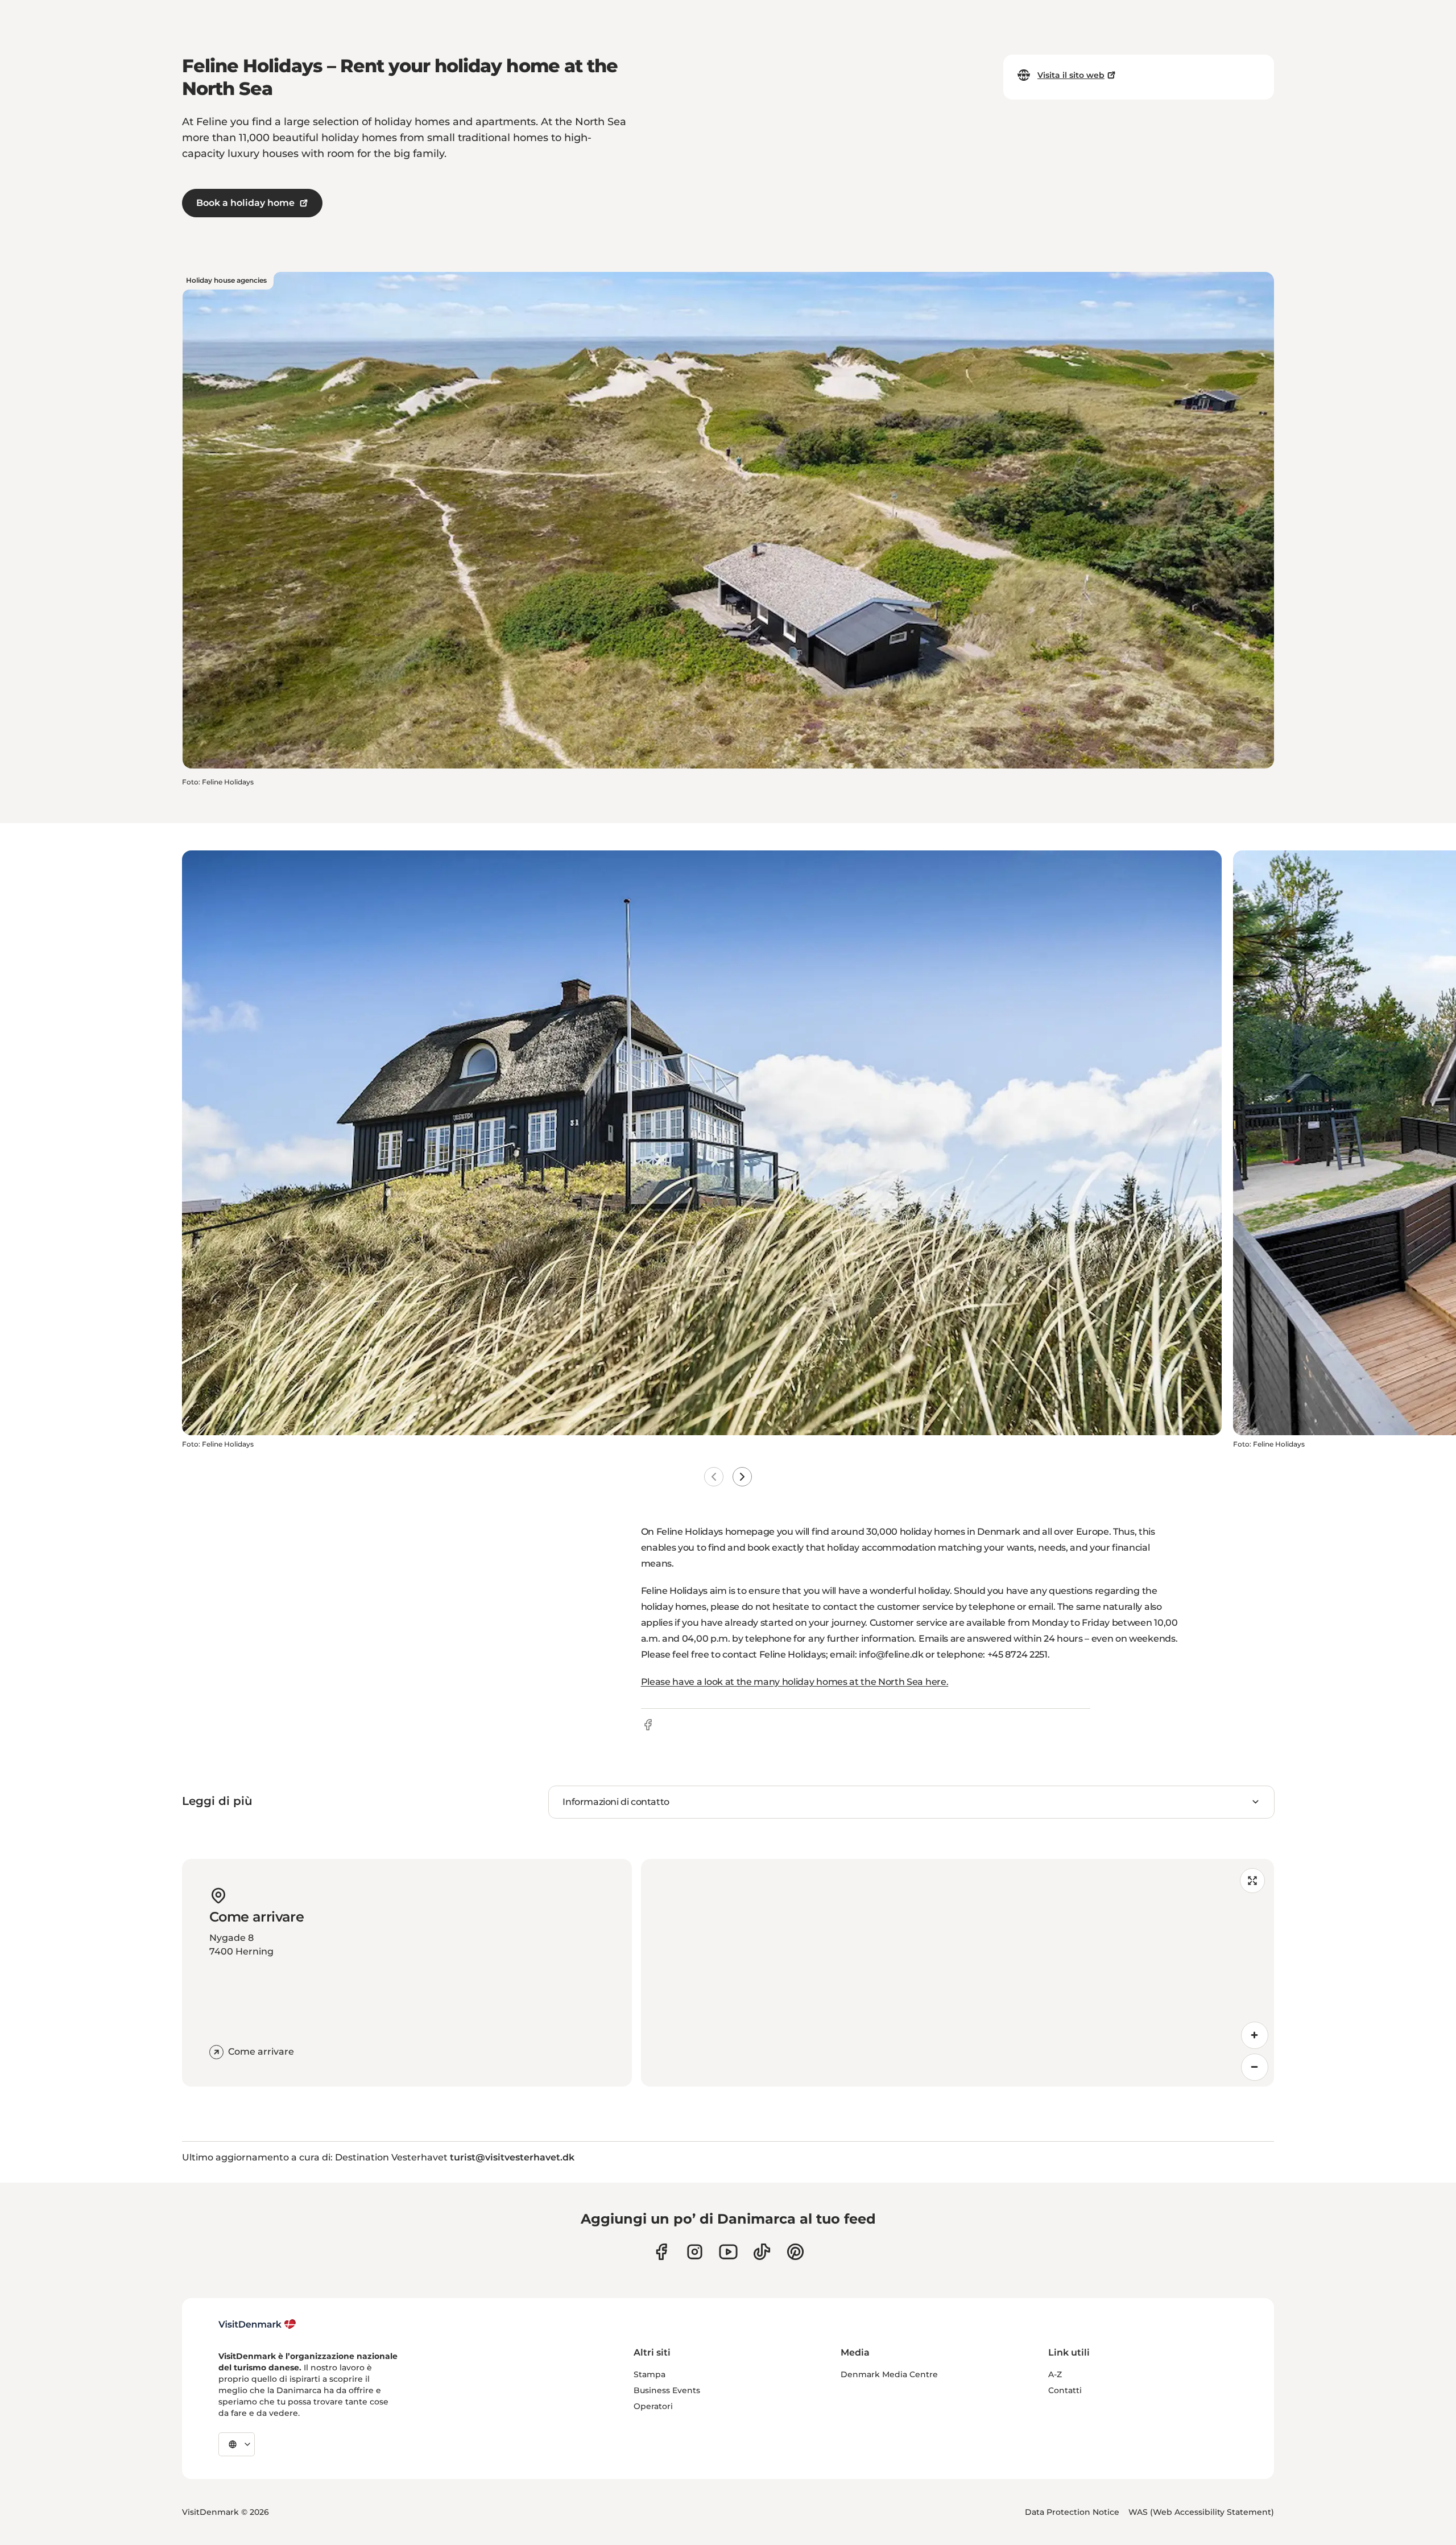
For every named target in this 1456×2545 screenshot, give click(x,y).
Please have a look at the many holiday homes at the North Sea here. (795, 1682)
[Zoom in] (1255, 2035)
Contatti (1065, 2390)
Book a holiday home (245, 203)
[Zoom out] (1255, 2067)
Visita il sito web (1071, 75)
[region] (957, 1973)
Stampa (650, 2374)
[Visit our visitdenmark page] (728, 2252)
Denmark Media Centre (889, 2374)
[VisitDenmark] (257, 2324)
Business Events (667, 2390)
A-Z (1055, 2374)
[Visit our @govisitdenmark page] (762, 2252)
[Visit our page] (695, 2252)
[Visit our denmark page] (661, 2252)
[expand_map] (1252, 1881)
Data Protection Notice (1072, 2512)
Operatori (653, 2406)
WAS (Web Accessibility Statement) (1201, 2512)
